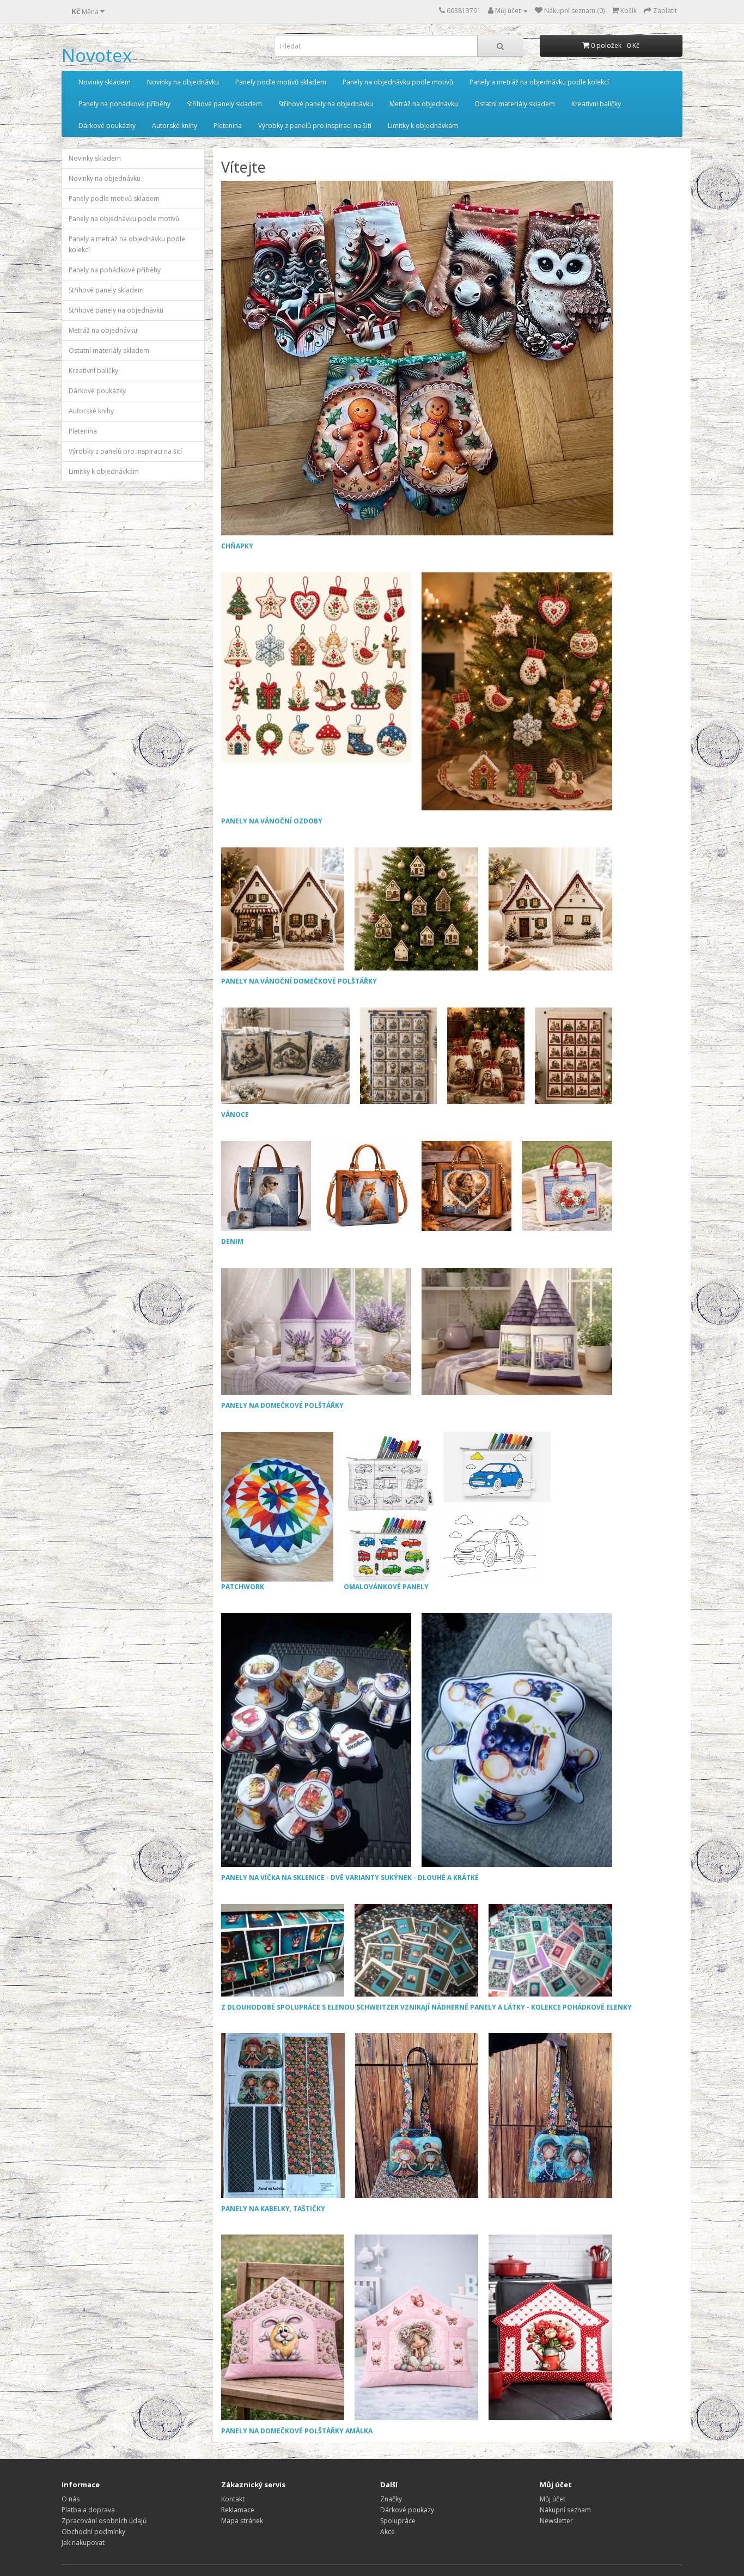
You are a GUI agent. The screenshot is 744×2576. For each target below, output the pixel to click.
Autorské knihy (175, 126)
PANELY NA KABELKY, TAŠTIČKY (273, 2209)
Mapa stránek (242, 2521)
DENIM (232, 1241)
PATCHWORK (243, 1587)
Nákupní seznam (565, 2510)
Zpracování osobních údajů (104, 2521)
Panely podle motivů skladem (281, 82)
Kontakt (233, 2499)
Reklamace (238, 2510)
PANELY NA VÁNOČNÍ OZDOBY (272, 821)
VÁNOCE (235, 1115)
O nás (71, 2499)
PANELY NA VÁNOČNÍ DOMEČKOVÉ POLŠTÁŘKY (299, 981)
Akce (388, 2532)
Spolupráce (398, 2521)
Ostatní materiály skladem (515, 104)
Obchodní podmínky (93, 2532)
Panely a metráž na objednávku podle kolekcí (539, 82)
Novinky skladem (105, 82)
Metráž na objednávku (424, 104)
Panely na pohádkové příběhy (124, 104)
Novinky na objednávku (183, 82)
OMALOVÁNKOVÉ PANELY (386, 1587)
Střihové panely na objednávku (326, 104)
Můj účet (553, 2499)
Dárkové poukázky (107, 126)
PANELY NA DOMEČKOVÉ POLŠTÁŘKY (282, 1405)
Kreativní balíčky (596, 104)
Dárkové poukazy (407, 2510)
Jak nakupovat (83, 2543)
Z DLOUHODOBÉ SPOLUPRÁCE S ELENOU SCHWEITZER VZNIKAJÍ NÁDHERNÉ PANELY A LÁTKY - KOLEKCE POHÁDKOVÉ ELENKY (426, 2007)
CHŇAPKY (237, 546)
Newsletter (556, 2521)
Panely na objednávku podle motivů (398, 82)
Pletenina (228, 126)
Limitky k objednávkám (423, 126)
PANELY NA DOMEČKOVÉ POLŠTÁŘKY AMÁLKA (297, 2431)
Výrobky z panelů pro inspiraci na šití (315, 126)
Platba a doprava (88, 2510)
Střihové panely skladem (224, 104)
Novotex (97, 55)
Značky (391, 2499)
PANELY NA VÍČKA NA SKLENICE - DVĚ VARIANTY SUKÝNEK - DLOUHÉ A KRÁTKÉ (350, 1878)
